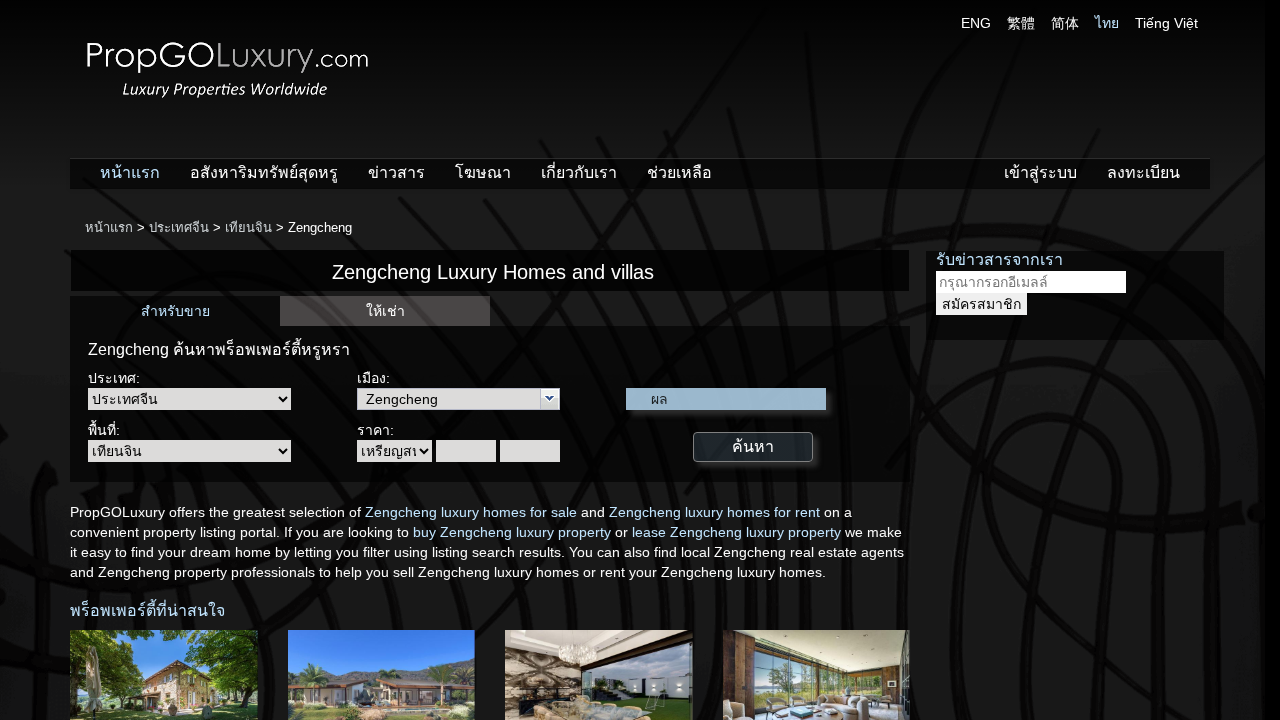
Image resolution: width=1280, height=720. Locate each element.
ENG (976, 23)
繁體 (1021, 23)
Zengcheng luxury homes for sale (471, 512)
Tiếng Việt (1166, 23)
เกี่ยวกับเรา (579, 172)
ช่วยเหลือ (679, 172)
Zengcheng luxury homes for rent (714, 512)
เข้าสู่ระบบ (1040, 172)
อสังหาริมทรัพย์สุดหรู (264, 172)
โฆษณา (483, 172)
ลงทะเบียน (1143, 172)
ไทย (1107, 23)
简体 (1065, 23)
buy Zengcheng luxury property (512, 532)
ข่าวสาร (396, 172)
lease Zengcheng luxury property (736, 532)
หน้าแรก (130, 172)
